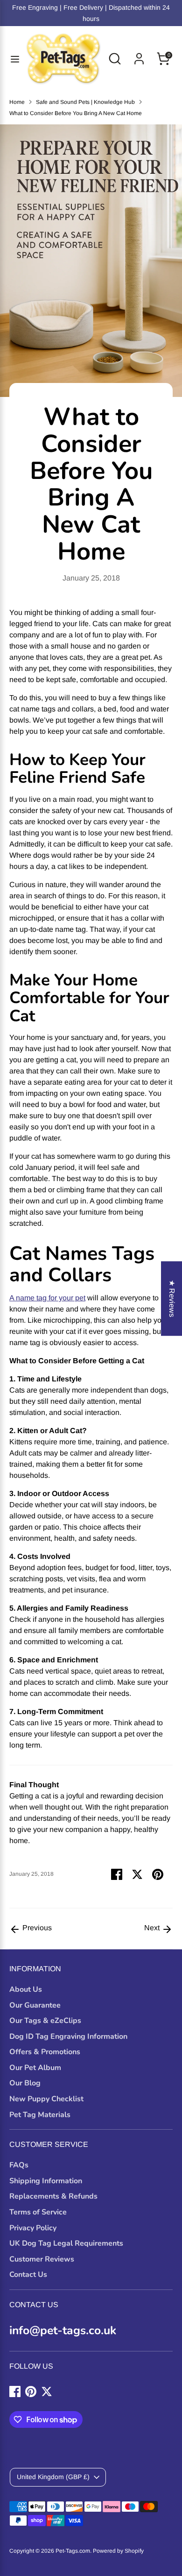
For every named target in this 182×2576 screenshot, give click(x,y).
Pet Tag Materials (40, 2115)
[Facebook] (15, 2392)
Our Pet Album (35, 2068)
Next (153, 1928)
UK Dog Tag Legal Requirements (66, 2243)
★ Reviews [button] (172, 1298)
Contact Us (28, 2275)
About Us (26, 1989)
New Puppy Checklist (46, 2099)
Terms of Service (38, 2212)
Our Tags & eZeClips (45, 2021)
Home (17, 102)
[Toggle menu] (12, 59)
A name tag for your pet (47, 1298)
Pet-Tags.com (73, 2551)
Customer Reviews (42, 2259)
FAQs (19, 2165)
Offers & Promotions (45, 2052)
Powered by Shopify (118, 2551)
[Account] (139, 55)
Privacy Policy (33, 2228)
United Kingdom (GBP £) (53, 2477)
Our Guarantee (35, 2005)
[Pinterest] (31, 2392)
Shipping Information (46, 2181)
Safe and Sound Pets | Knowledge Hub (85, 102)
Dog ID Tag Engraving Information (68, 2036)
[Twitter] (47, 2392)
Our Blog (25, 2083)
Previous (36, 1928)
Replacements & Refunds (53, 2196)
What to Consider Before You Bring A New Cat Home (76, 113)
